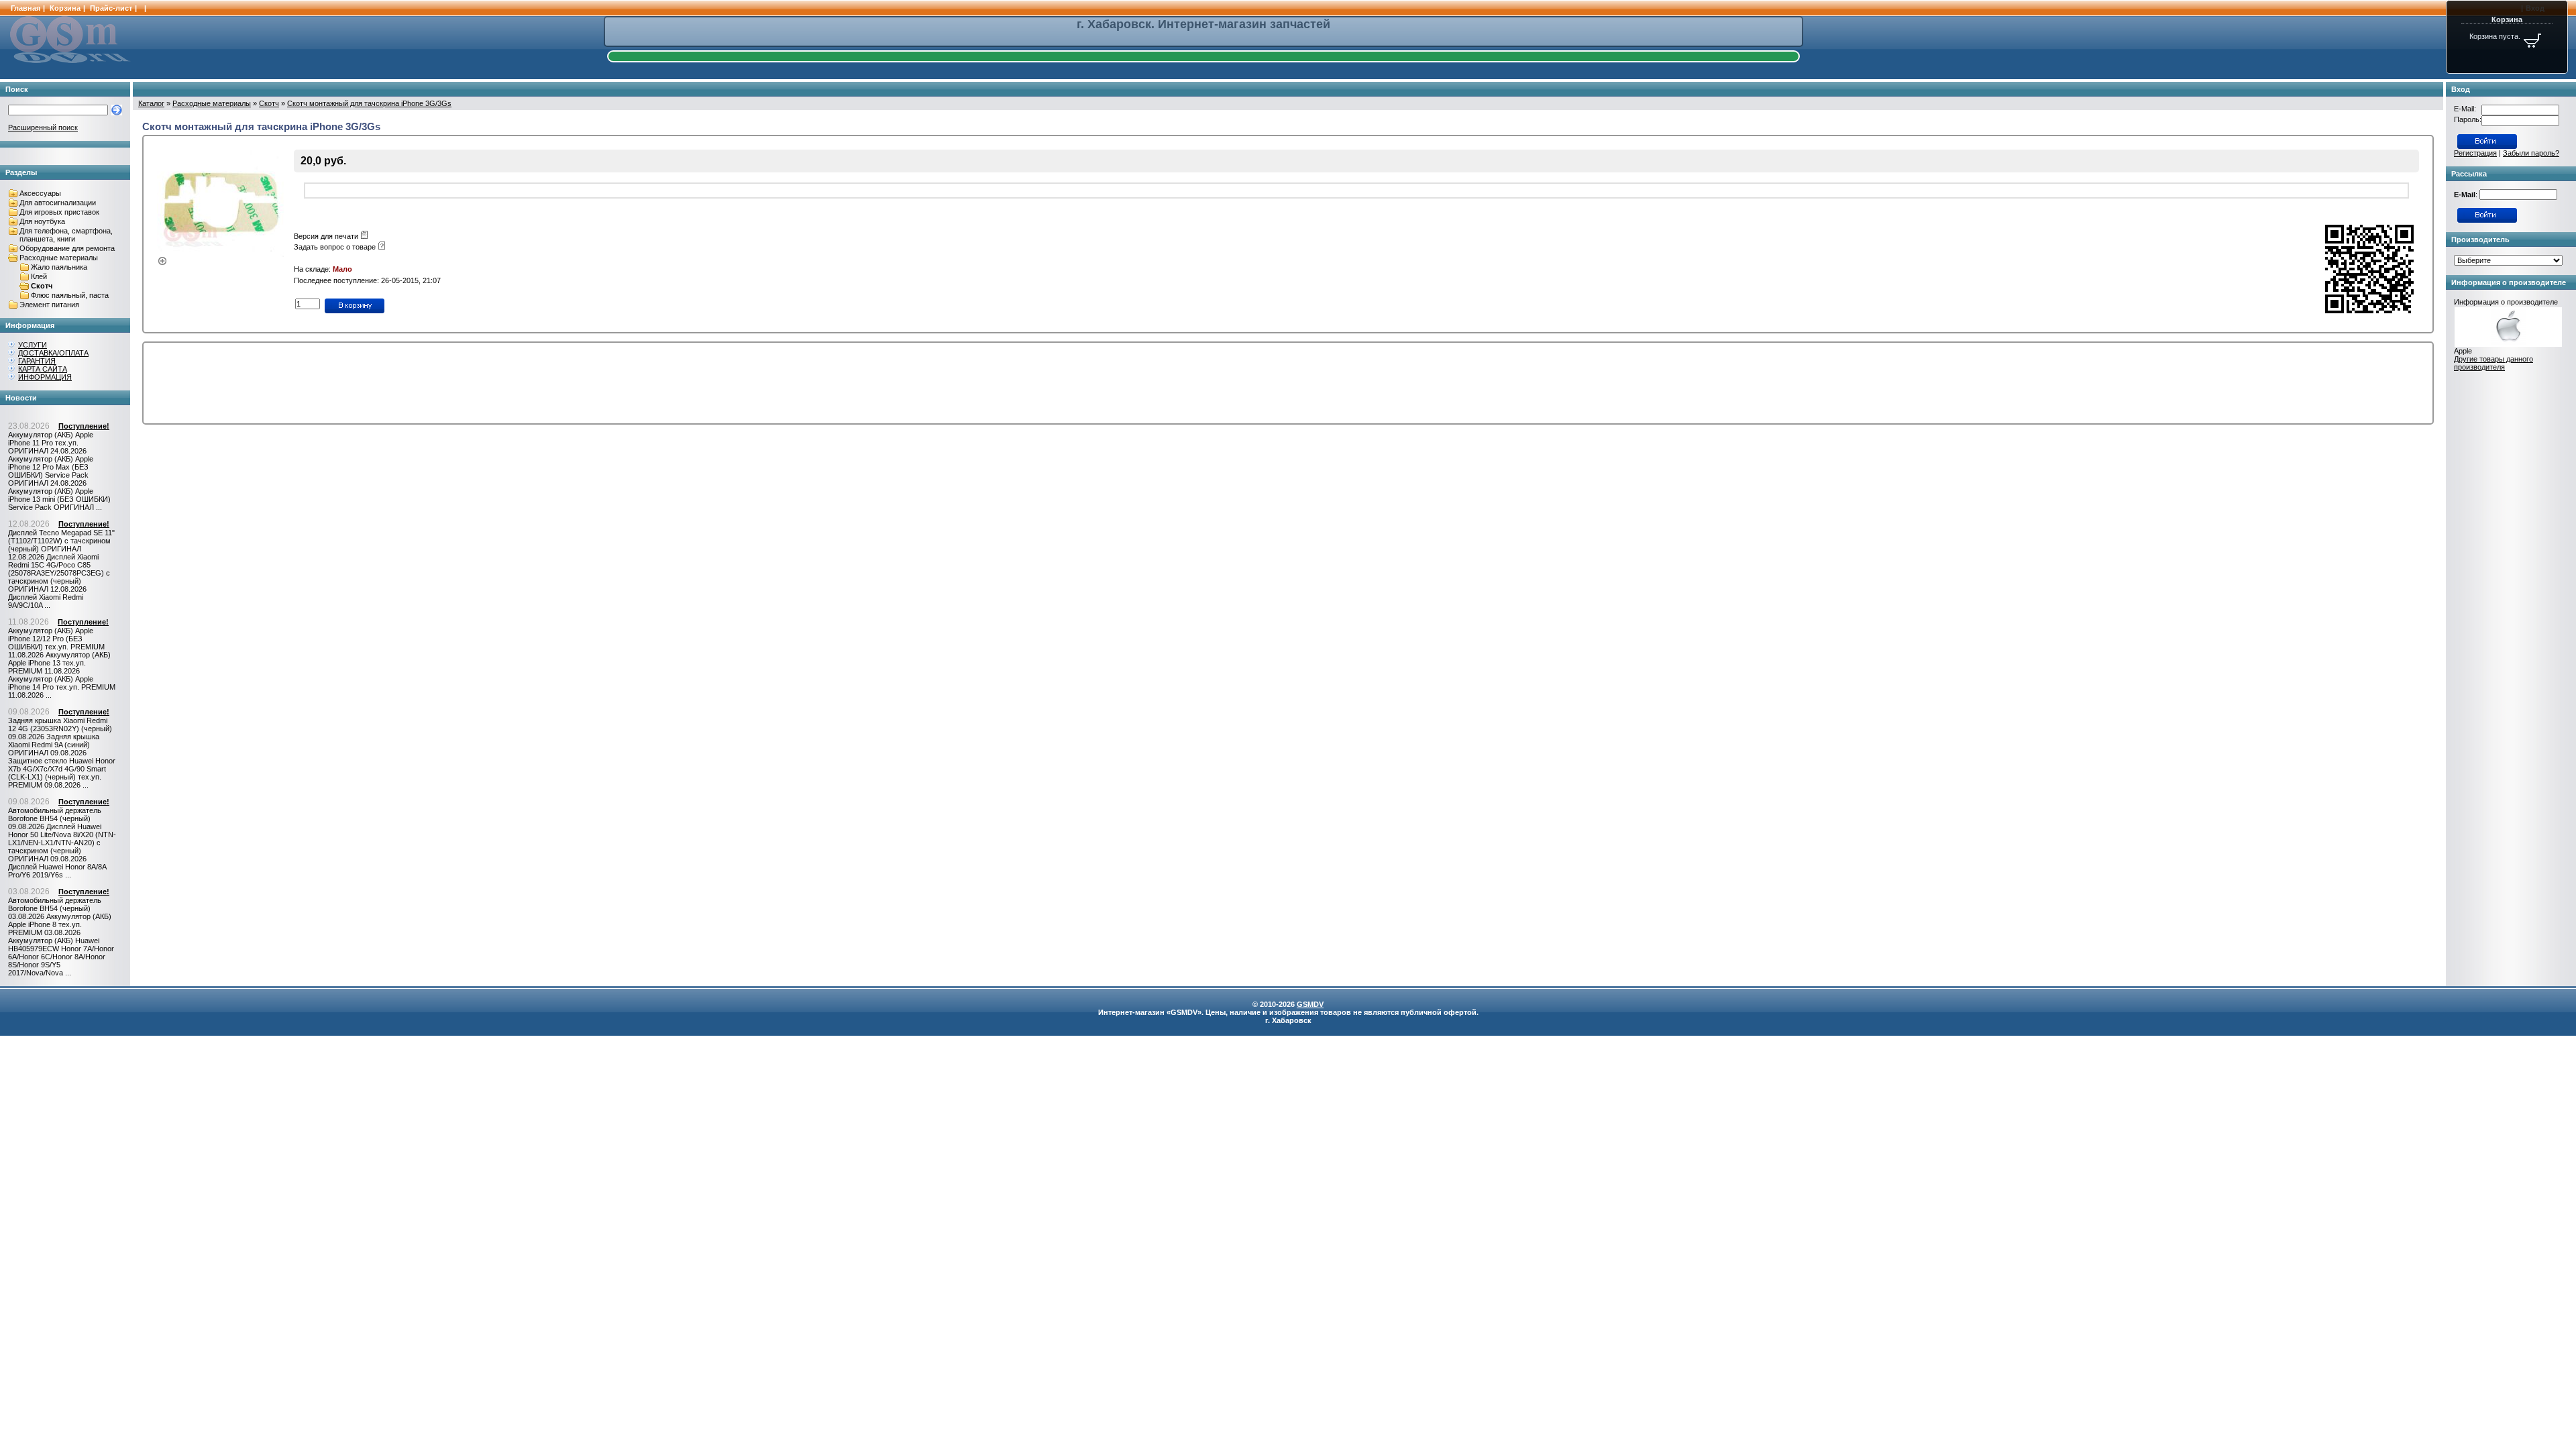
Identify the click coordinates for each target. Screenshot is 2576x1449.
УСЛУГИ (33, 345)
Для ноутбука (42, 221)
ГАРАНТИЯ (37, 361)
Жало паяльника (59, 267)
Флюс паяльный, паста (70, 295)
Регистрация (2475, 153)
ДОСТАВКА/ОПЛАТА (53, 353)
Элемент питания (49, 305)
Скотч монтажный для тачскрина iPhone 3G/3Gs (369, 103)
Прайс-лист (111, 8)
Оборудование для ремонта (67, 248)
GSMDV (1310, 1004)
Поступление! (84, 426)
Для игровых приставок (59, 212)
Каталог (151, 103)
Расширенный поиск (43, 127)
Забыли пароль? (2531, 153)
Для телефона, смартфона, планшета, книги (66, 235)
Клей (39, 276)
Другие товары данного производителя (2493, 363)
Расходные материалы (59, 258)
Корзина (65, 8)
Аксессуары (40, 193)
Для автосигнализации (58, 203)
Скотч (42, 286)
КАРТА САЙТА (43, 369)
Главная (25, 8)
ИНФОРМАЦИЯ (45, 377)
